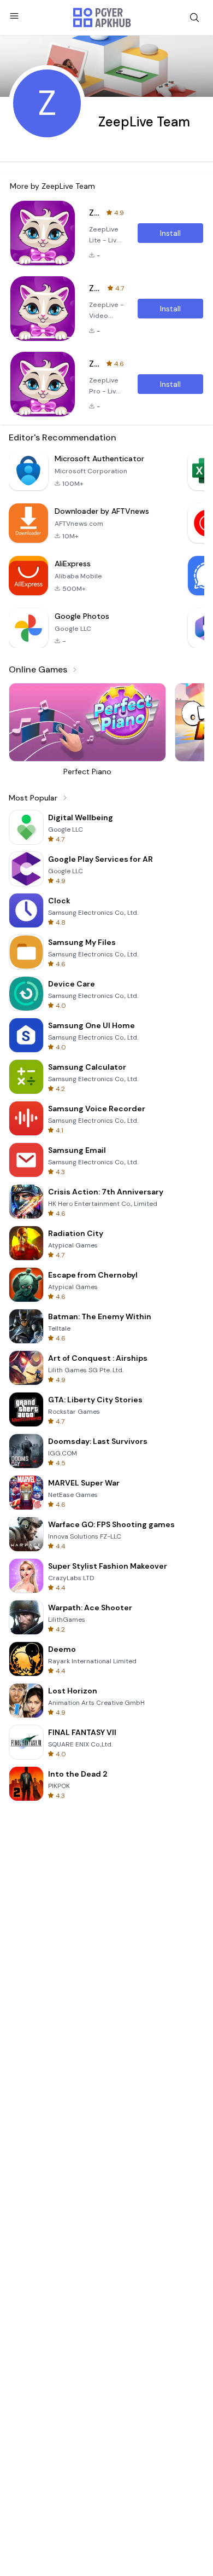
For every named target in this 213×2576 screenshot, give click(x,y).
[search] (194, 18)
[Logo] (102, 18)
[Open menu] (14, 16)
